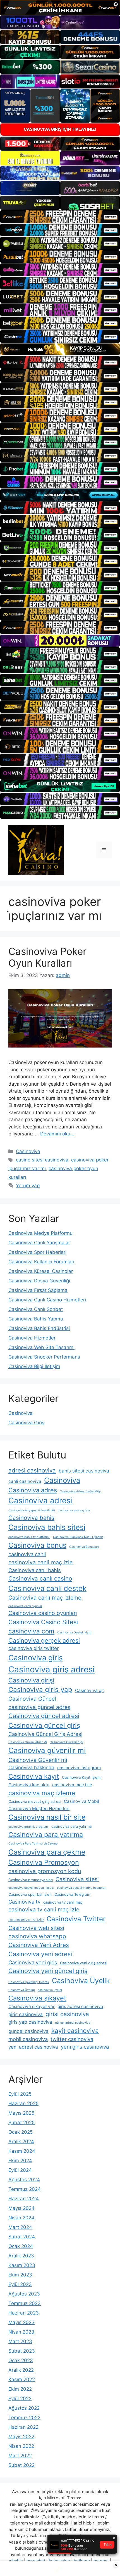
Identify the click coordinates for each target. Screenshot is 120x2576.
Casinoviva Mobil (81, 1801)
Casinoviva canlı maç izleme (45, 1598)
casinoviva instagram (79, 1768)
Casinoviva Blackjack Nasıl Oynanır (78, 1537)
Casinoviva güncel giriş (44, 1725)
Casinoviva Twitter (76, 1919)
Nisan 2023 (21, 2332)
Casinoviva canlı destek (47, 1588)
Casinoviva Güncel (32, 1699)
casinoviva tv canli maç (63, 1902)
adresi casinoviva (32, 1470)
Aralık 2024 (21, 2142)
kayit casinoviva (75, 2031)
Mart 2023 (20, 2341)
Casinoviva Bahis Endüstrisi (39, 1328)
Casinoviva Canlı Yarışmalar (39, 1243)
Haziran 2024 (24, 2199)
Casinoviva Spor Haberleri (37, 1252)
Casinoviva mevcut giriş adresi (35, 1801)
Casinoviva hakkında (31, 1768)
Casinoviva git (90, 1690)
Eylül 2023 (20, 2284)
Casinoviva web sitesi (36, 1928)
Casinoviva (28, 1151)
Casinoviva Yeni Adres (39, 1945)
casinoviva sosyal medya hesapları (82, 1888)
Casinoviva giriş (36, 1658)
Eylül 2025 (20, 2094)
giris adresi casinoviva (80, 2006)
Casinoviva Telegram (72, 1894)
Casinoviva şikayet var (32, 2006)
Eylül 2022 (20, 2399)
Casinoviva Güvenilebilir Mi (28, 1742)
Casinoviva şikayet (37, 1998)
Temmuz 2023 (25, 2303)
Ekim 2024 (20, 2161)
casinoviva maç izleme (42, 1793)
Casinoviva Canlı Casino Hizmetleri (47, 1300)
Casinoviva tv (24, 1902)
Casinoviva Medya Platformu (40, 1233)
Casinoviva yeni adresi (40, 1954)
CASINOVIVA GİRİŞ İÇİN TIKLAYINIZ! (60, 129)
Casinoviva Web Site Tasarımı (41, 1347)
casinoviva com (31, 1631)
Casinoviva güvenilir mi (47, 1750)
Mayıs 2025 (21, 2113)
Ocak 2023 (21, 2360)
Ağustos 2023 (24, 2294)
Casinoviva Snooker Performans (44, 1357)
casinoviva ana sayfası (74, 1510)
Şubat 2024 (22, 2237)
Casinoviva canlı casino (40, 1578)
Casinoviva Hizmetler (32, 1338)
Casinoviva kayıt (34, 1776)
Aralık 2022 (21, 2370)
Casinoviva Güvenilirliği (66, 1742)
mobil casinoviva (28, 2039)
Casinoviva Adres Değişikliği (80, 1491)
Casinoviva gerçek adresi (44, 1640)
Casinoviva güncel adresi (44, 1716)
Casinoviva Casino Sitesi (43, 1622)
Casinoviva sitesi (77, 1879)
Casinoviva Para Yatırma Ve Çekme (33, 1844)
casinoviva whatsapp (37, 1936)
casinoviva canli (27, 1554)
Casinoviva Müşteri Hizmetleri (39, 1809)
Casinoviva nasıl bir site (47, 1817)
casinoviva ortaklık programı (28, 1827)
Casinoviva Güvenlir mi (38, 1760)
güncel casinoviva (28, 2031)
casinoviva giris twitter (33, 1648)
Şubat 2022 (21, 2465)
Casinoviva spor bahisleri (30, 1894)
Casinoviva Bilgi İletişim (34, 1366)
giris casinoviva (26, 2014)
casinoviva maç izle (72, 1785)
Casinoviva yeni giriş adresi (84, 1963)
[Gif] (60, 350)
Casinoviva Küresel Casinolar (41, 1271)
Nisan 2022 (21, 2446)
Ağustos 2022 (24, 2408)
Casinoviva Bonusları (84, 1547)
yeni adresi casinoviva (33, 2047)
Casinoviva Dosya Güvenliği (39, 1281)
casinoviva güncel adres (39, 1707)
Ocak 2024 (21, 2246)
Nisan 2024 (21, 2218)
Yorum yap (28, 1186)
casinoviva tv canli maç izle (44, 1909)
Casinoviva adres (33, 1490)
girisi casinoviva (67, 2014)
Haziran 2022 (23, 2427)
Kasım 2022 (22, 2379)
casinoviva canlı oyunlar (25, 1606)
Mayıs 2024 (21, 2208)
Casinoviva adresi (40, 1500)
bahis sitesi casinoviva (84, 1471)
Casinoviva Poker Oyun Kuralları (47, 957)
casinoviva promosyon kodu (45, 1871)
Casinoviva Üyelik (81, 1981)
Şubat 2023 (22, 2351)
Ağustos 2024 (24, 2180)
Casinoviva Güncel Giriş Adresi (45, 1734)
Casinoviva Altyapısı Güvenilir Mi (32, 1510)
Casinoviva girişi (31, 1680)
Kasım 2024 (22, 2151)
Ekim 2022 (20, 2389)
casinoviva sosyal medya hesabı (31, 1888)
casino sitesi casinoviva (42, 1160)
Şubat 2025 (21, 2122)
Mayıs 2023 (21, 2322)
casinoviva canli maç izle (40, 1562)
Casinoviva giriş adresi (51, 1669)
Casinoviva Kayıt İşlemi (82, 1777)
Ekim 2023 (20, 2275)
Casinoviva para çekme (47, 1852)
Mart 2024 (20, 2227)
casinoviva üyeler (50, 1990)
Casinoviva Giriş (26, 1423)
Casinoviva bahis (31, 1518)
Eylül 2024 (20, 2170)
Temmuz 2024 (25, 2189)
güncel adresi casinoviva (73, 2023)
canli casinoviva (25, 1481)
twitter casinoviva (72, 2039)
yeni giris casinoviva (85, 2047)
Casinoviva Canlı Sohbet (36, 1309)
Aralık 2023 (21, 2256)
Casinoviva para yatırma (46, 1835)
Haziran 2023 (24, 2313)
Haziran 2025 (23, 2103)
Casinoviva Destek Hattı (74, 1632)
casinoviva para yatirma (71, 1826)
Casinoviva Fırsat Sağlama (38, 1290)
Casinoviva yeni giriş (33, 1962)
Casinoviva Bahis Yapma (36, 1319)
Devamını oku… (57, 1134)
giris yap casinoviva (30, 2022)
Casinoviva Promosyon (44, 1862)
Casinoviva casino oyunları (43, 1613)
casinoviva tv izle (26, 1920)
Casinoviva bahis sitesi (47, 1527)
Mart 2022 (20, 2456)
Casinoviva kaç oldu (29, 1785)
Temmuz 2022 (24, 2418)
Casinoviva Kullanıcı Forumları (41, 1262)
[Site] (60, 217)
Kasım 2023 (22, 2265)
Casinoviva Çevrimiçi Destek (29, 1982)
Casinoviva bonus (37, 1545)
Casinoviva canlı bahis (35, 1570)
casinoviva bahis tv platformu (29, 1537)
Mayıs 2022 (21, 2437)
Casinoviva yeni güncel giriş (48, 1971)
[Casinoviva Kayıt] (36, 850)
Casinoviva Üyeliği (22, 1990)
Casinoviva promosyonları (31, 1880)
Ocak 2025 (21, 2132)
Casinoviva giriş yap (40, 1690)
